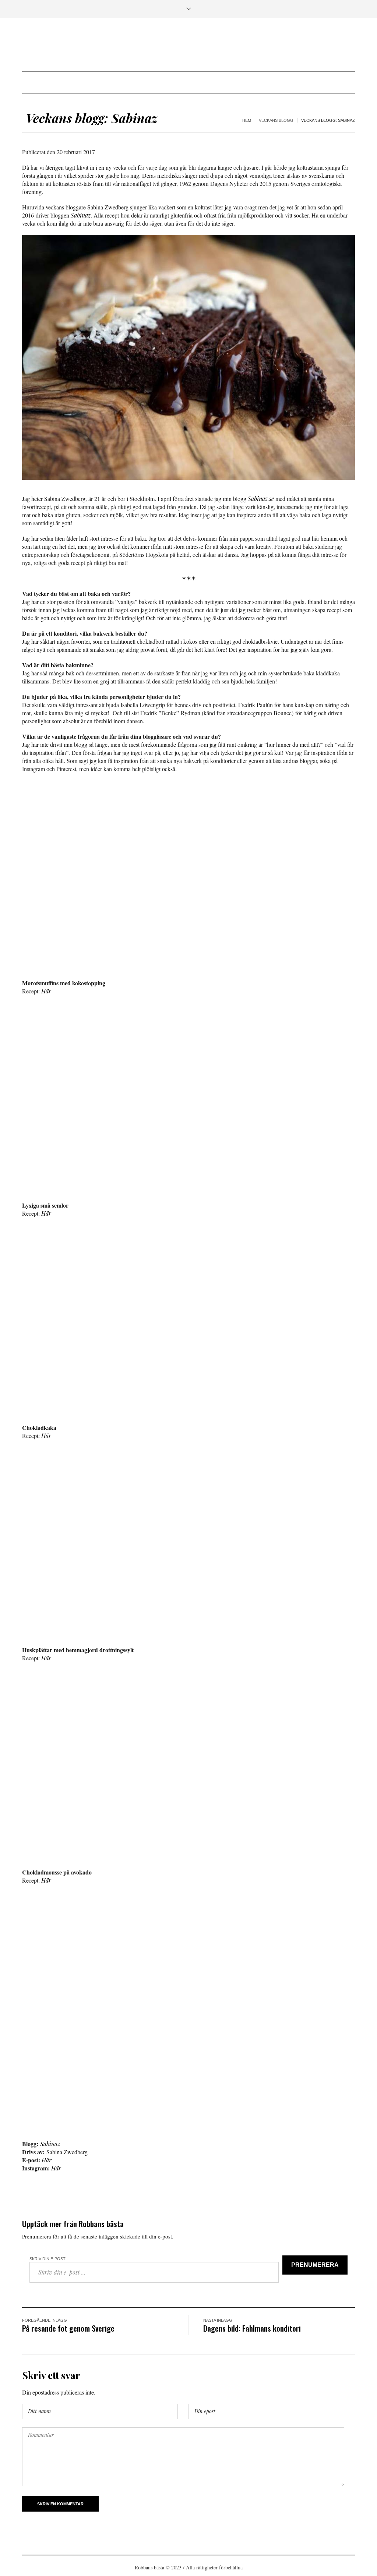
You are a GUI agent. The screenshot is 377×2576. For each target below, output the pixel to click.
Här (46, 991)
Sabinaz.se (261, 499)
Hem (247, 120)
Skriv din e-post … (50, 2259)
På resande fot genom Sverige (68, 2328)
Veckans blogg (276, 120)
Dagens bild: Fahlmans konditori (252, 2328)
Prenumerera (315, 2265)
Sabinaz (81, 215)
